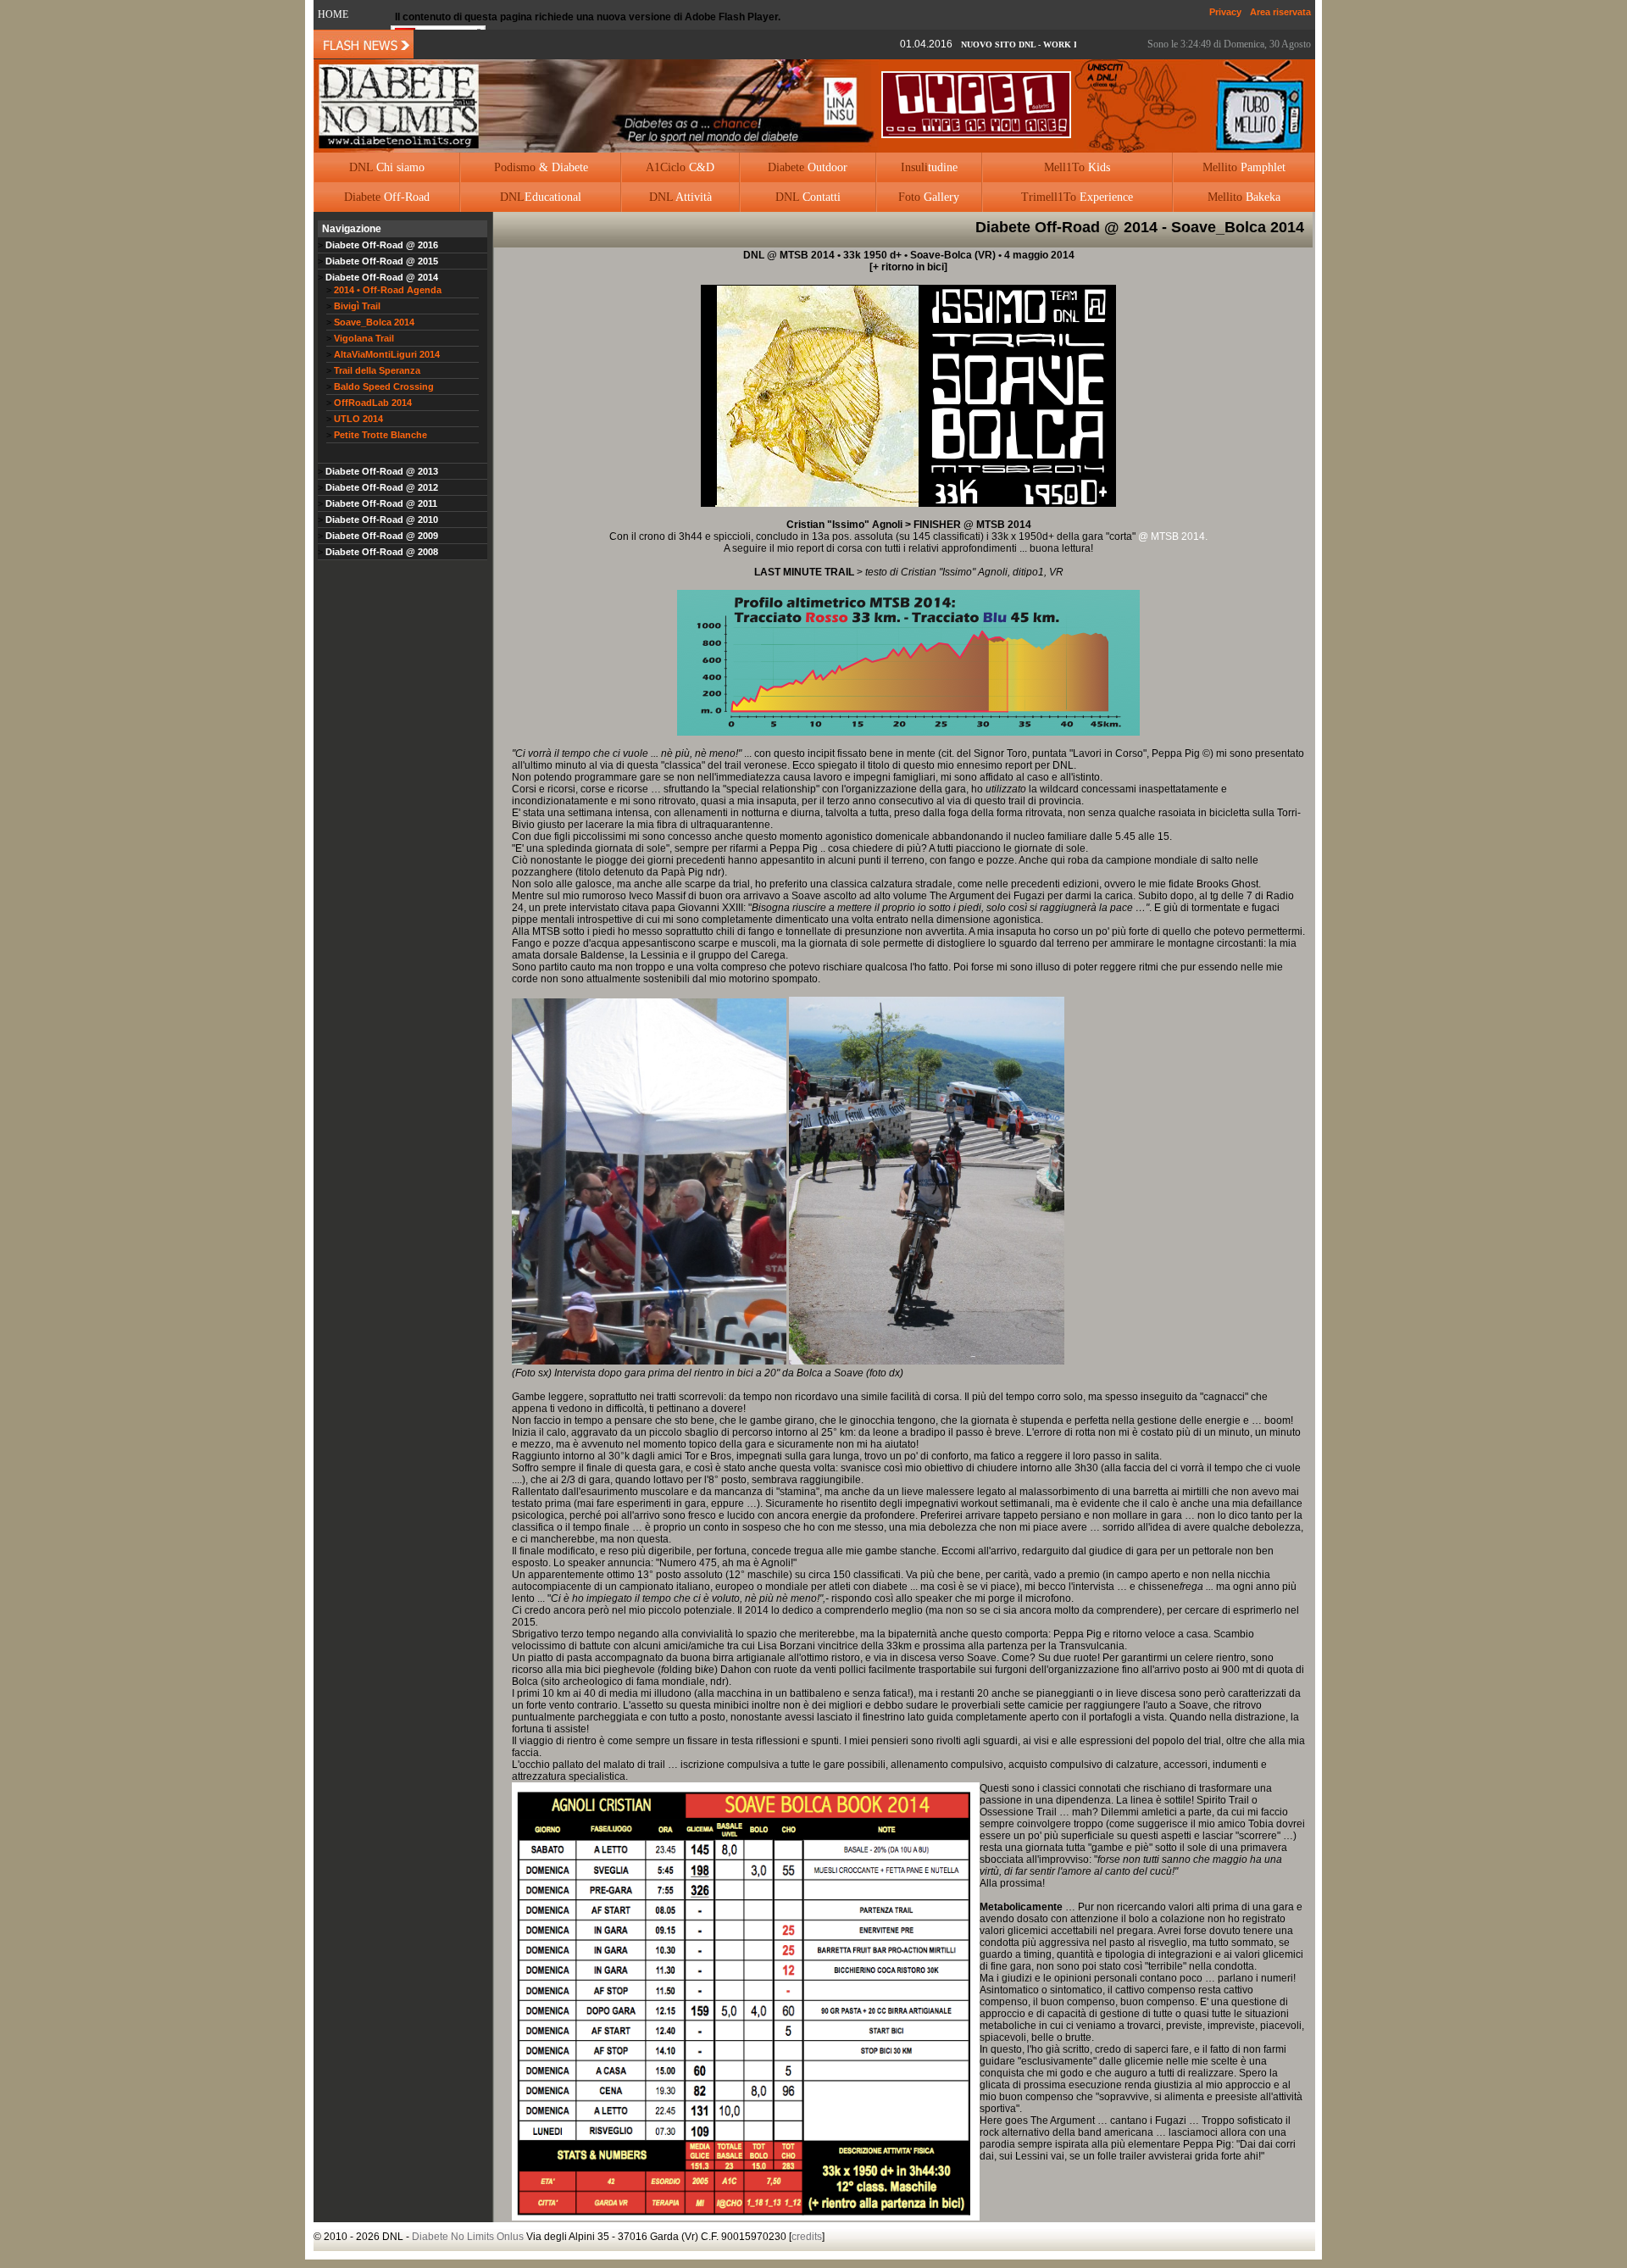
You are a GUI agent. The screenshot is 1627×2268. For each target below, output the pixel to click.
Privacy (1225, 12)
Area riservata (1280, 12)
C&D (680, 167)
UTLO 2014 (358, 419)
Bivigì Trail (357, 306)
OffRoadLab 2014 (373, 403)
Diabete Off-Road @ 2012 (380, 487)
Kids (1077, 167)
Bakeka (1244, 197)
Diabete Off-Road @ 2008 (380, 552)
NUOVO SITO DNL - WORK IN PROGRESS (989, 44)
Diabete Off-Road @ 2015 (380, 261)
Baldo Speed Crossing (384, 386)
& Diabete (541, 167)
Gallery (929, 197)
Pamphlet (1244, 167)
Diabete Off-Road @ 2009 (380, 536)
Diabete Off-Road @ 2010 (380, 520)
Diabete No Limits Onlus (468, 2237)
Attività (680, 197)
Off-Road (387, 197)
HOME (333, 14)
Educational (541, 197)
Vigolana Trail (364, 338)
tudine (929, 167)
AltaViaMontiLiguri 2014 (387, 354)
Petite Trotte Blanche (380, 435)
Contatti (808, 197)
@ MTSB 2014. (1173, 536)
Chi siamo (387, 167)
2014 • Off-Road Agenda (388, 290)
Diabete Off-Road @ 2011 (380, 503)
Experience (1077, 197)
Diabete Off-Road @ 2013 (380, 471)
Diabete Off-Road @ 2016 (380, 245)
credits (807, 2237)
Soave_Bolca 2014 (374, 322)
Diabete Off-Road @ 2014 (380, 277)
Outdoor (808, 167)
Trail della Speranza (377, 370)
